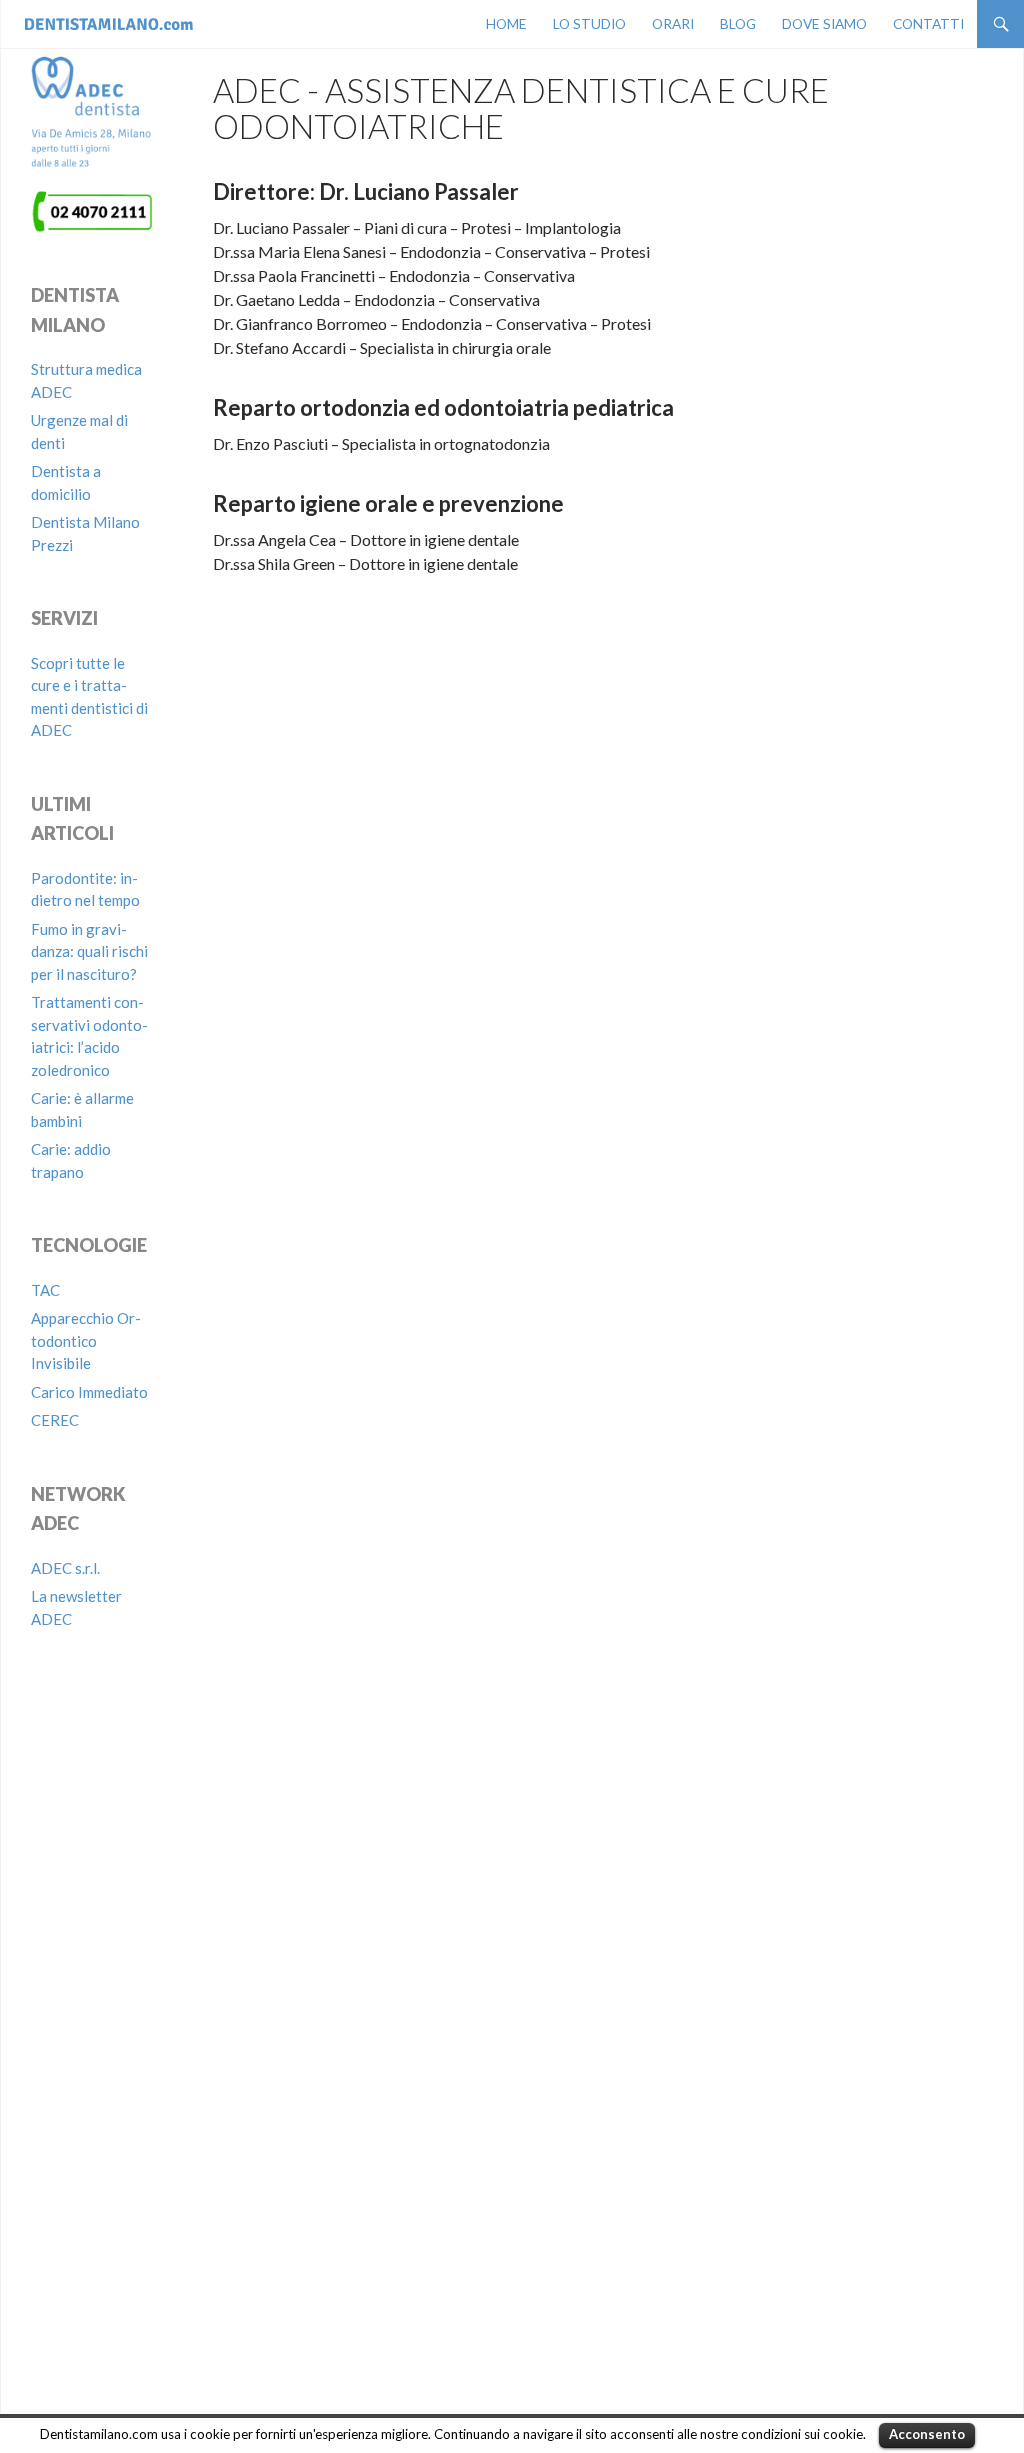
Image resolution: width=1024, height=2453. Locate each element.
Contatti (928, 23)
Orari (673, 23)
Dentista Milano (94, 23)
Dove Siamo (824, 23)
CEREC (55, 1420)
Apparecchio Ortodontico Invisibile (86, 1340)
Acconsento (927, 2434)
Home (506, 23)
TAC (45, 1290)
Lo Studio (589, 23)
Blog (738, 23)
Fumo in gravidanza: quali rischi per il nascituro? (89, 951)
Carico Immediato (89, 1392)
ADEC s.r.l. (65, 1568)
